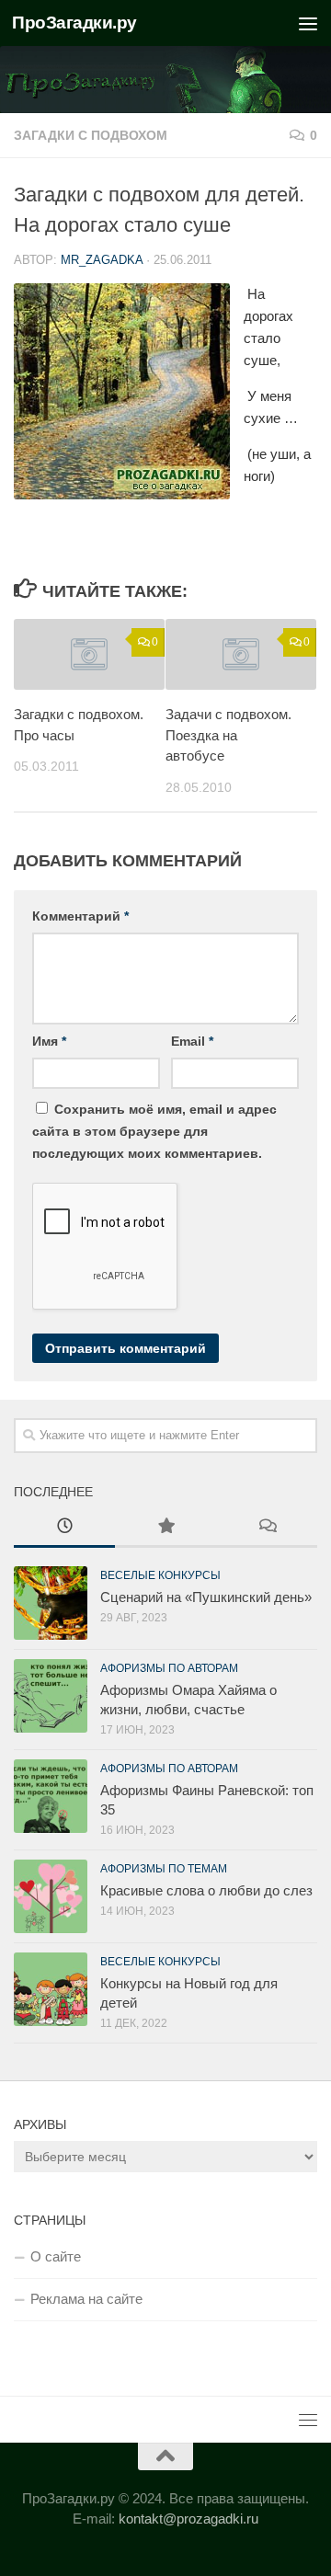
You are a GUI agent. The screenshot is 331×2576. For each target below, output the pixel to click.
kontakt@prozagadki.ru (188, 2519)
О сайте (56, 2256)
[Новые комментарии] (267, 1528)
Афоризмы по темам (164, 1869)
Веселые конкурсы (160, 1575)
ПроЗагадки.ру (74, 23)
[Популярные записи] (165, 1528)
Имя (49, 1041)
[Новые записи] (64, 1528)
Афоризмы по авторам (169, 1668)
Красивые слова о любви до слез (206, 1890)
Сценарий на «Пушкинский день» (206, 1597)
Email (192, 1041)
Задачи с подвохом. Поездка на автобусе (228, 735)
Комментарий (80, 916)
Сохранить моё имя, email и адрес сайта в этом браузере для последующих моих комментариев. (154, 1131)
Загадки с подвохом (91, 135)
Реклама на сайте (86, 2299)
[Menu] (308, 23)
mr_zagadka (102, 260)
